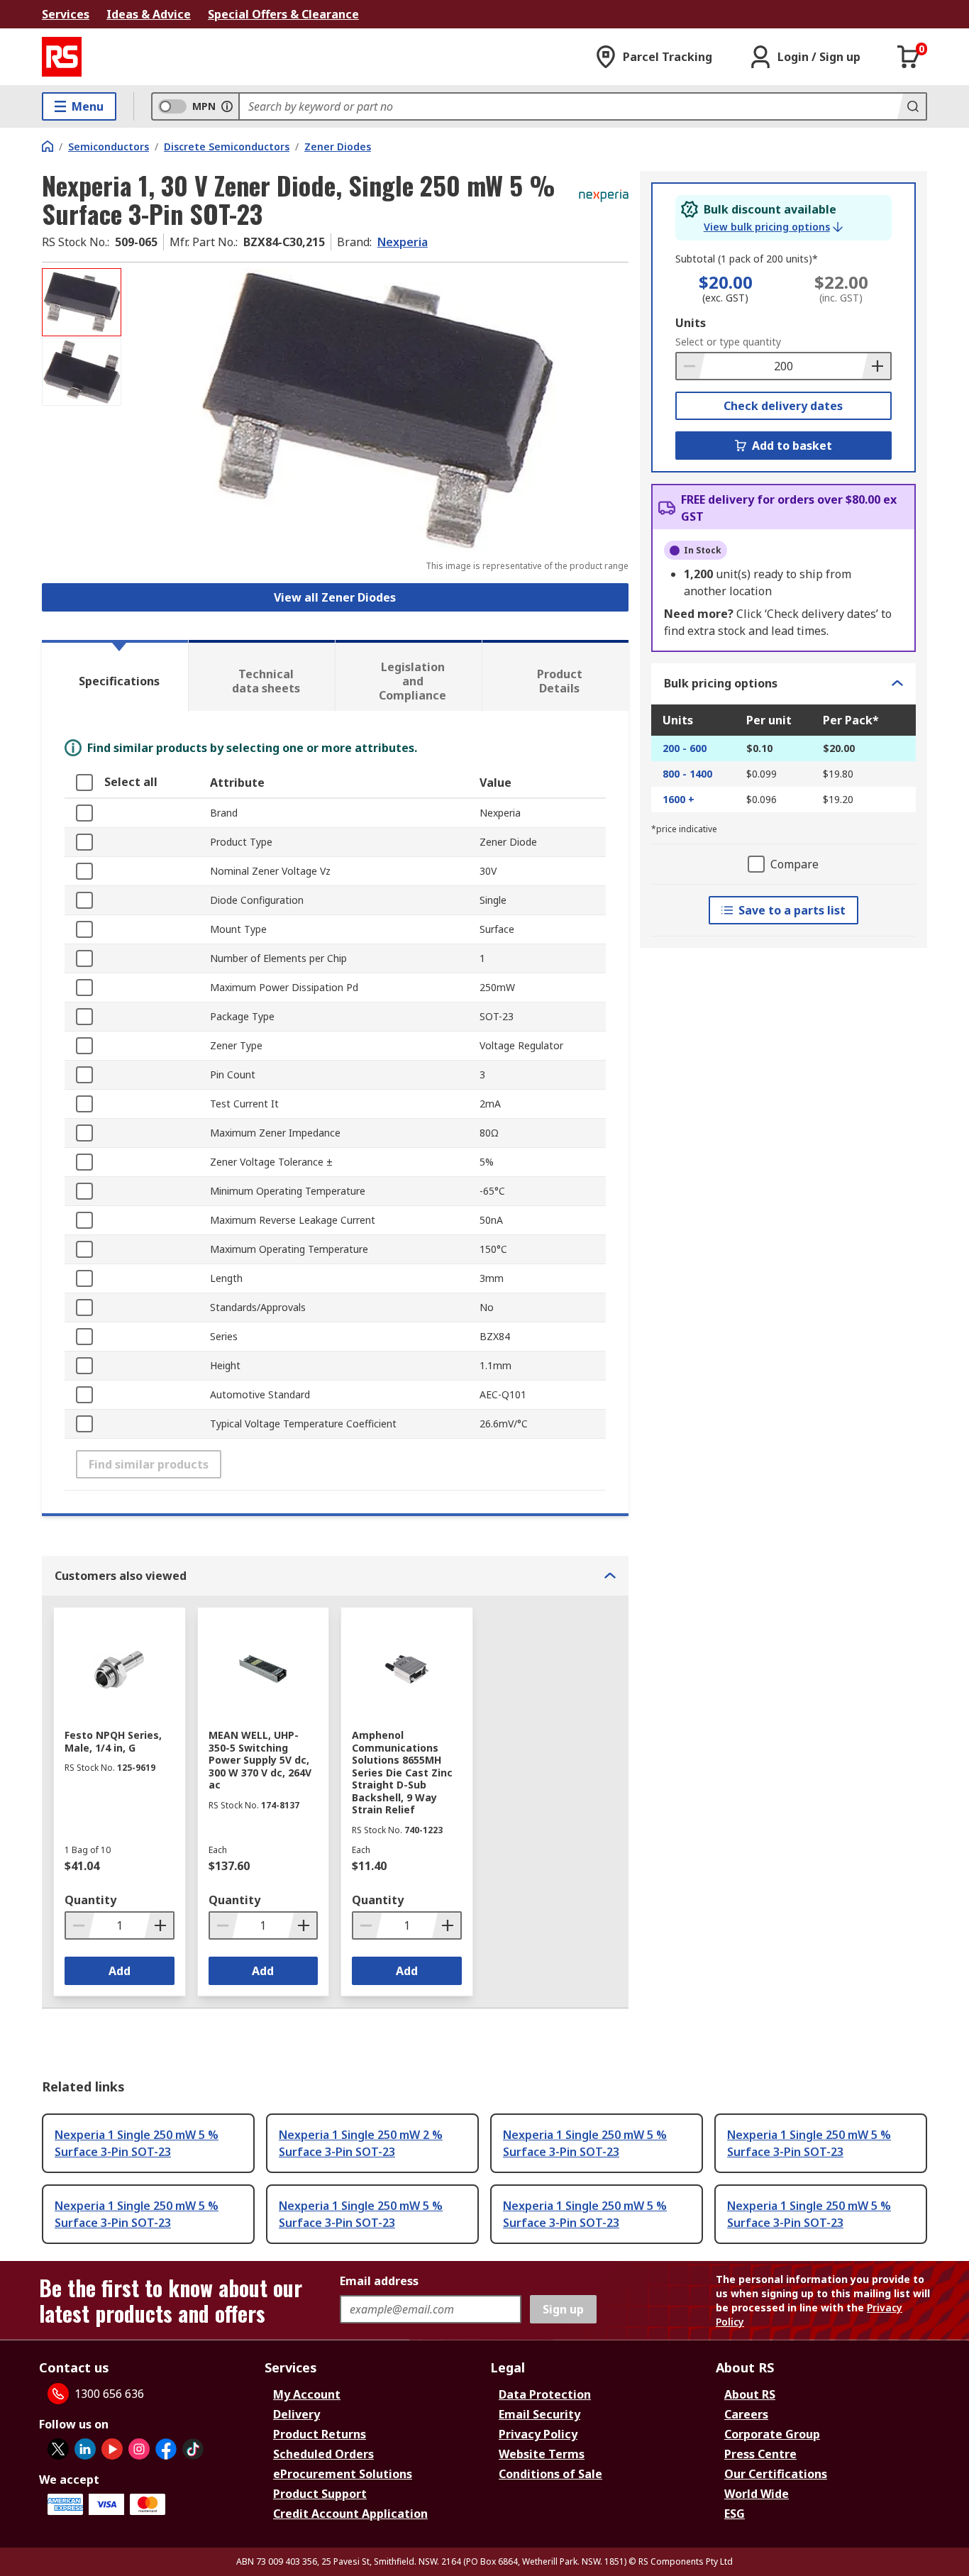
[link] (773, 227)
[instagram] (139, 2449)
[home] (48, 146)
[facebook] (166, 2449)
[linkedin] (85, 2449)
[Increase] (876, 366)
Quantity (90, 1900)
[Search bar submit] (912, 106)
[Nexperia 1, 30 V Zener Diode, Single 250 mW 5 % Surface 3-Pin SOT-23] (377, 410)
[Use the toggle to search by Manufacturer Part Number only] (227, 106)
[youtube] (112, 2449)
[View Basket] (909, 57)
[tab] (115, 675)
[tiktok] (193, 2449)
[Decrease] (691, 366)
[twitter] (58, 2449)
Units (691, 323)
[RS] (62, 57)
